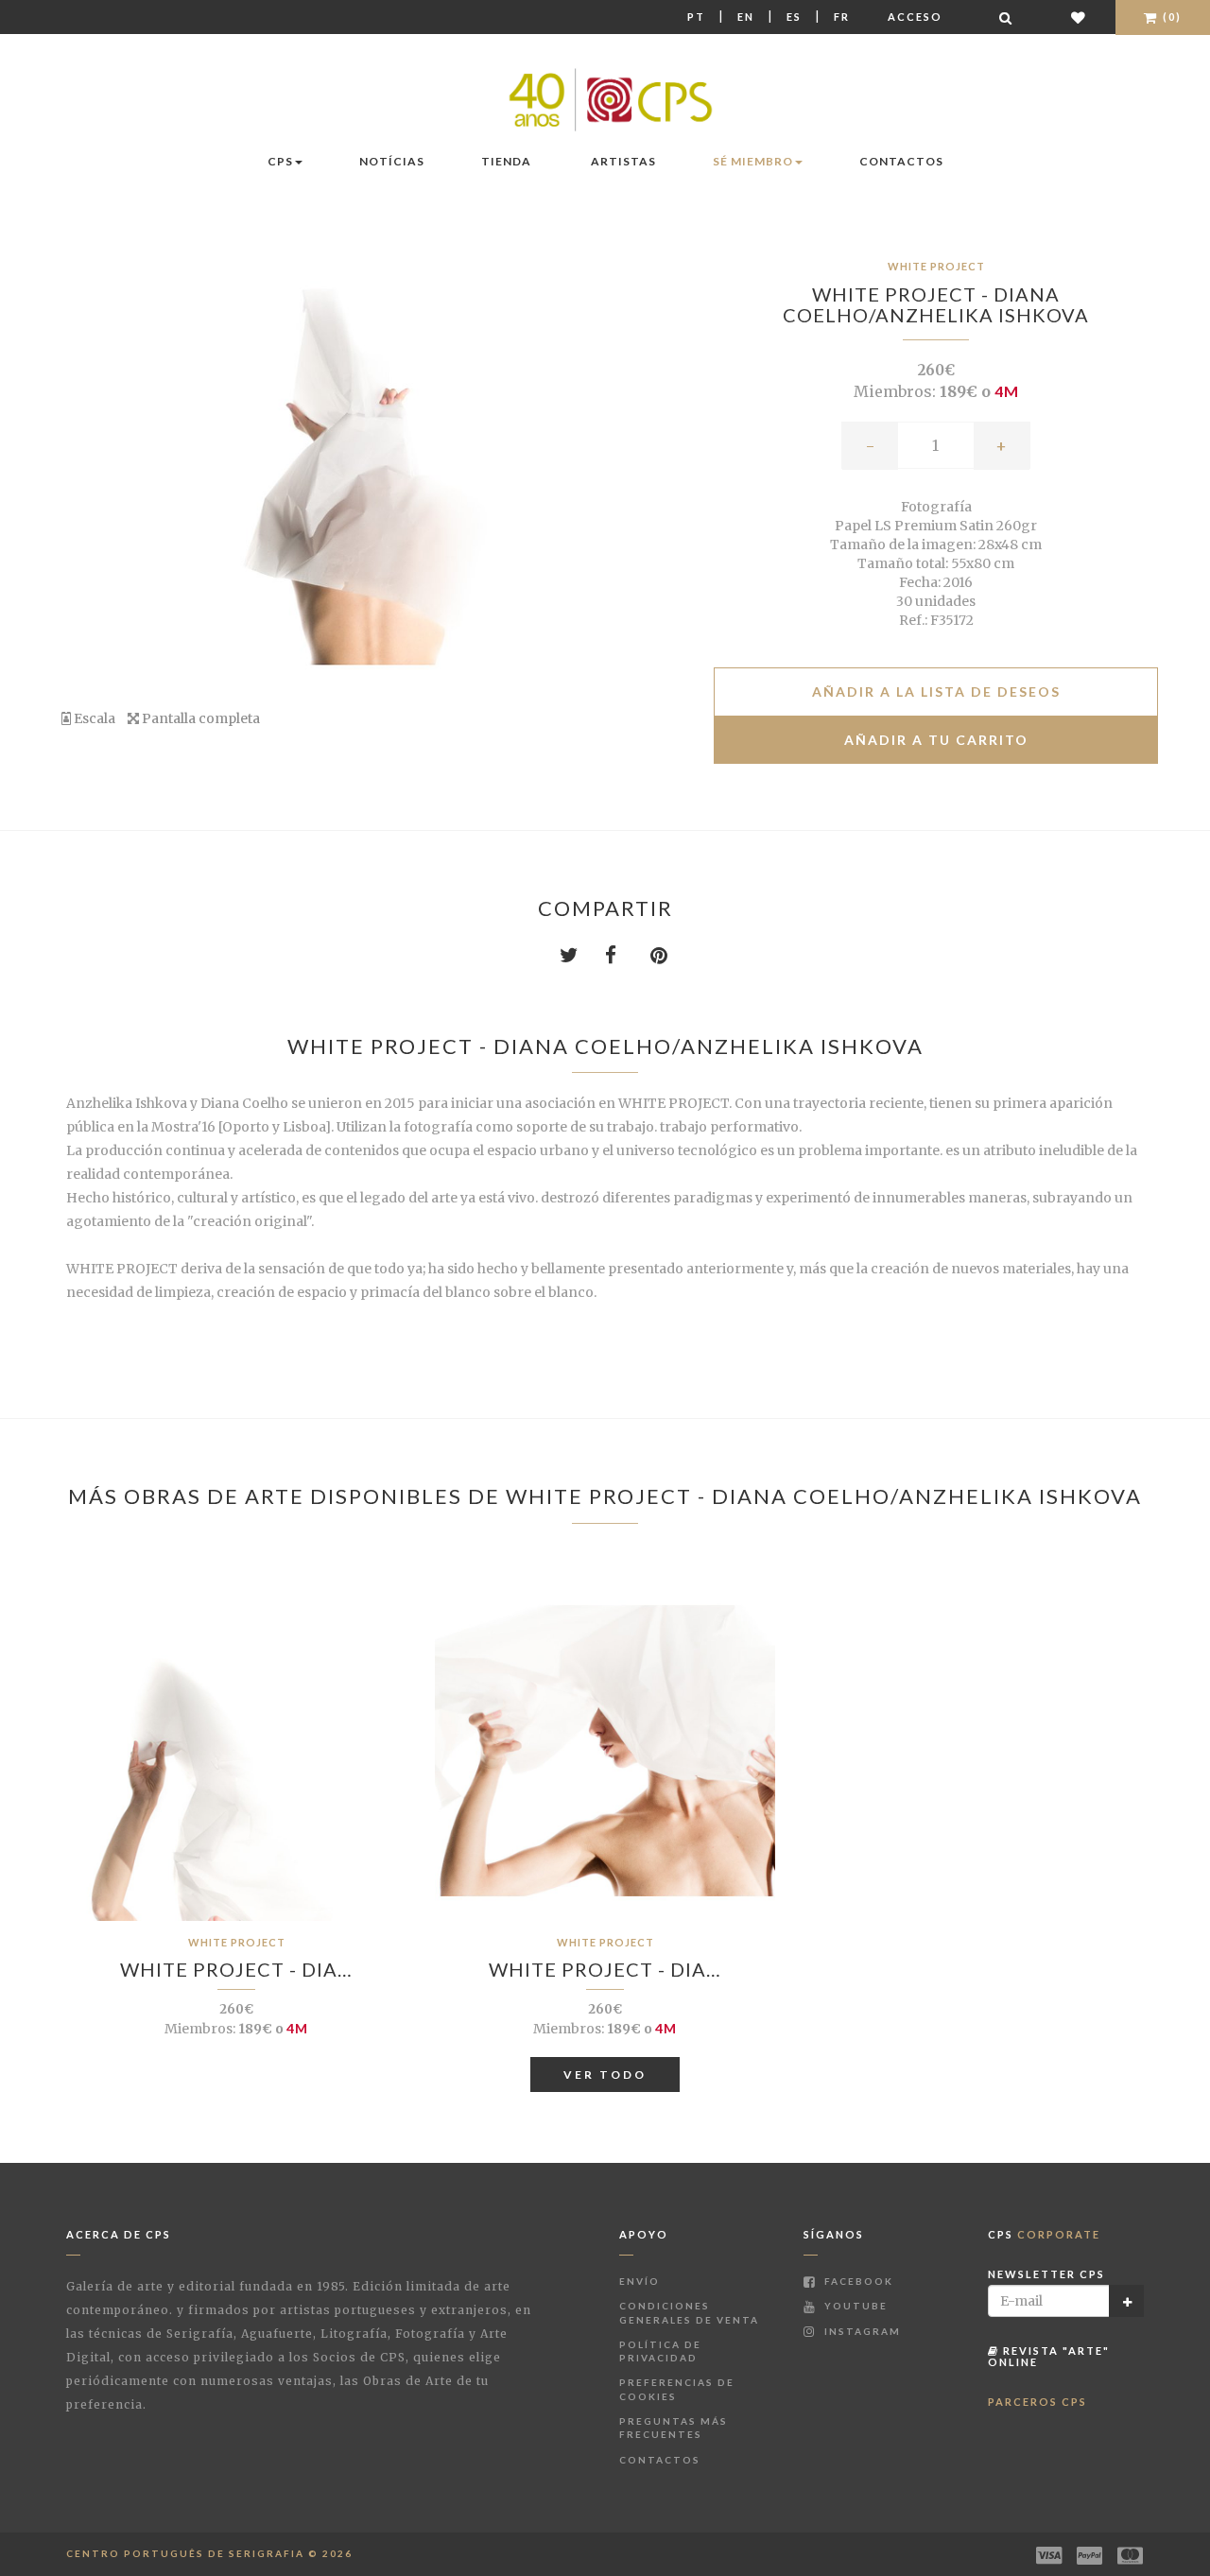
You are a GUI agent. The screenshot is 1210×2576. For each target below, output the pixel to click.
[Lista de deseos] (1079, 17)
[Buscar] (1007, 17)
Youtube (854, 2306)
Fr (842, 17)
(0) (1170, 17)
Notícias (392, 161)
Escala (93, 718)
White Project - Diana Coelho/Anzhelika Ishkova (936, 304)
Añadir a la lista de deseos (936, 692)
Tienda (506, 161)
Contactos (901, 161)
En (746, 17)
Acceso (915, 17)
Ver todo (605, 2075)
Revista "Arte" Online (1049, 2356)
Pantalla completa (199, 718)
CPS (280, 161)
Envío (640, 2281)
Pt (696, 17)
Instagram (861, 2331)
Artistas (623, 161)
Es (794, 17)
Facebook (857, 2281)
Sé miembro (753, 161)
